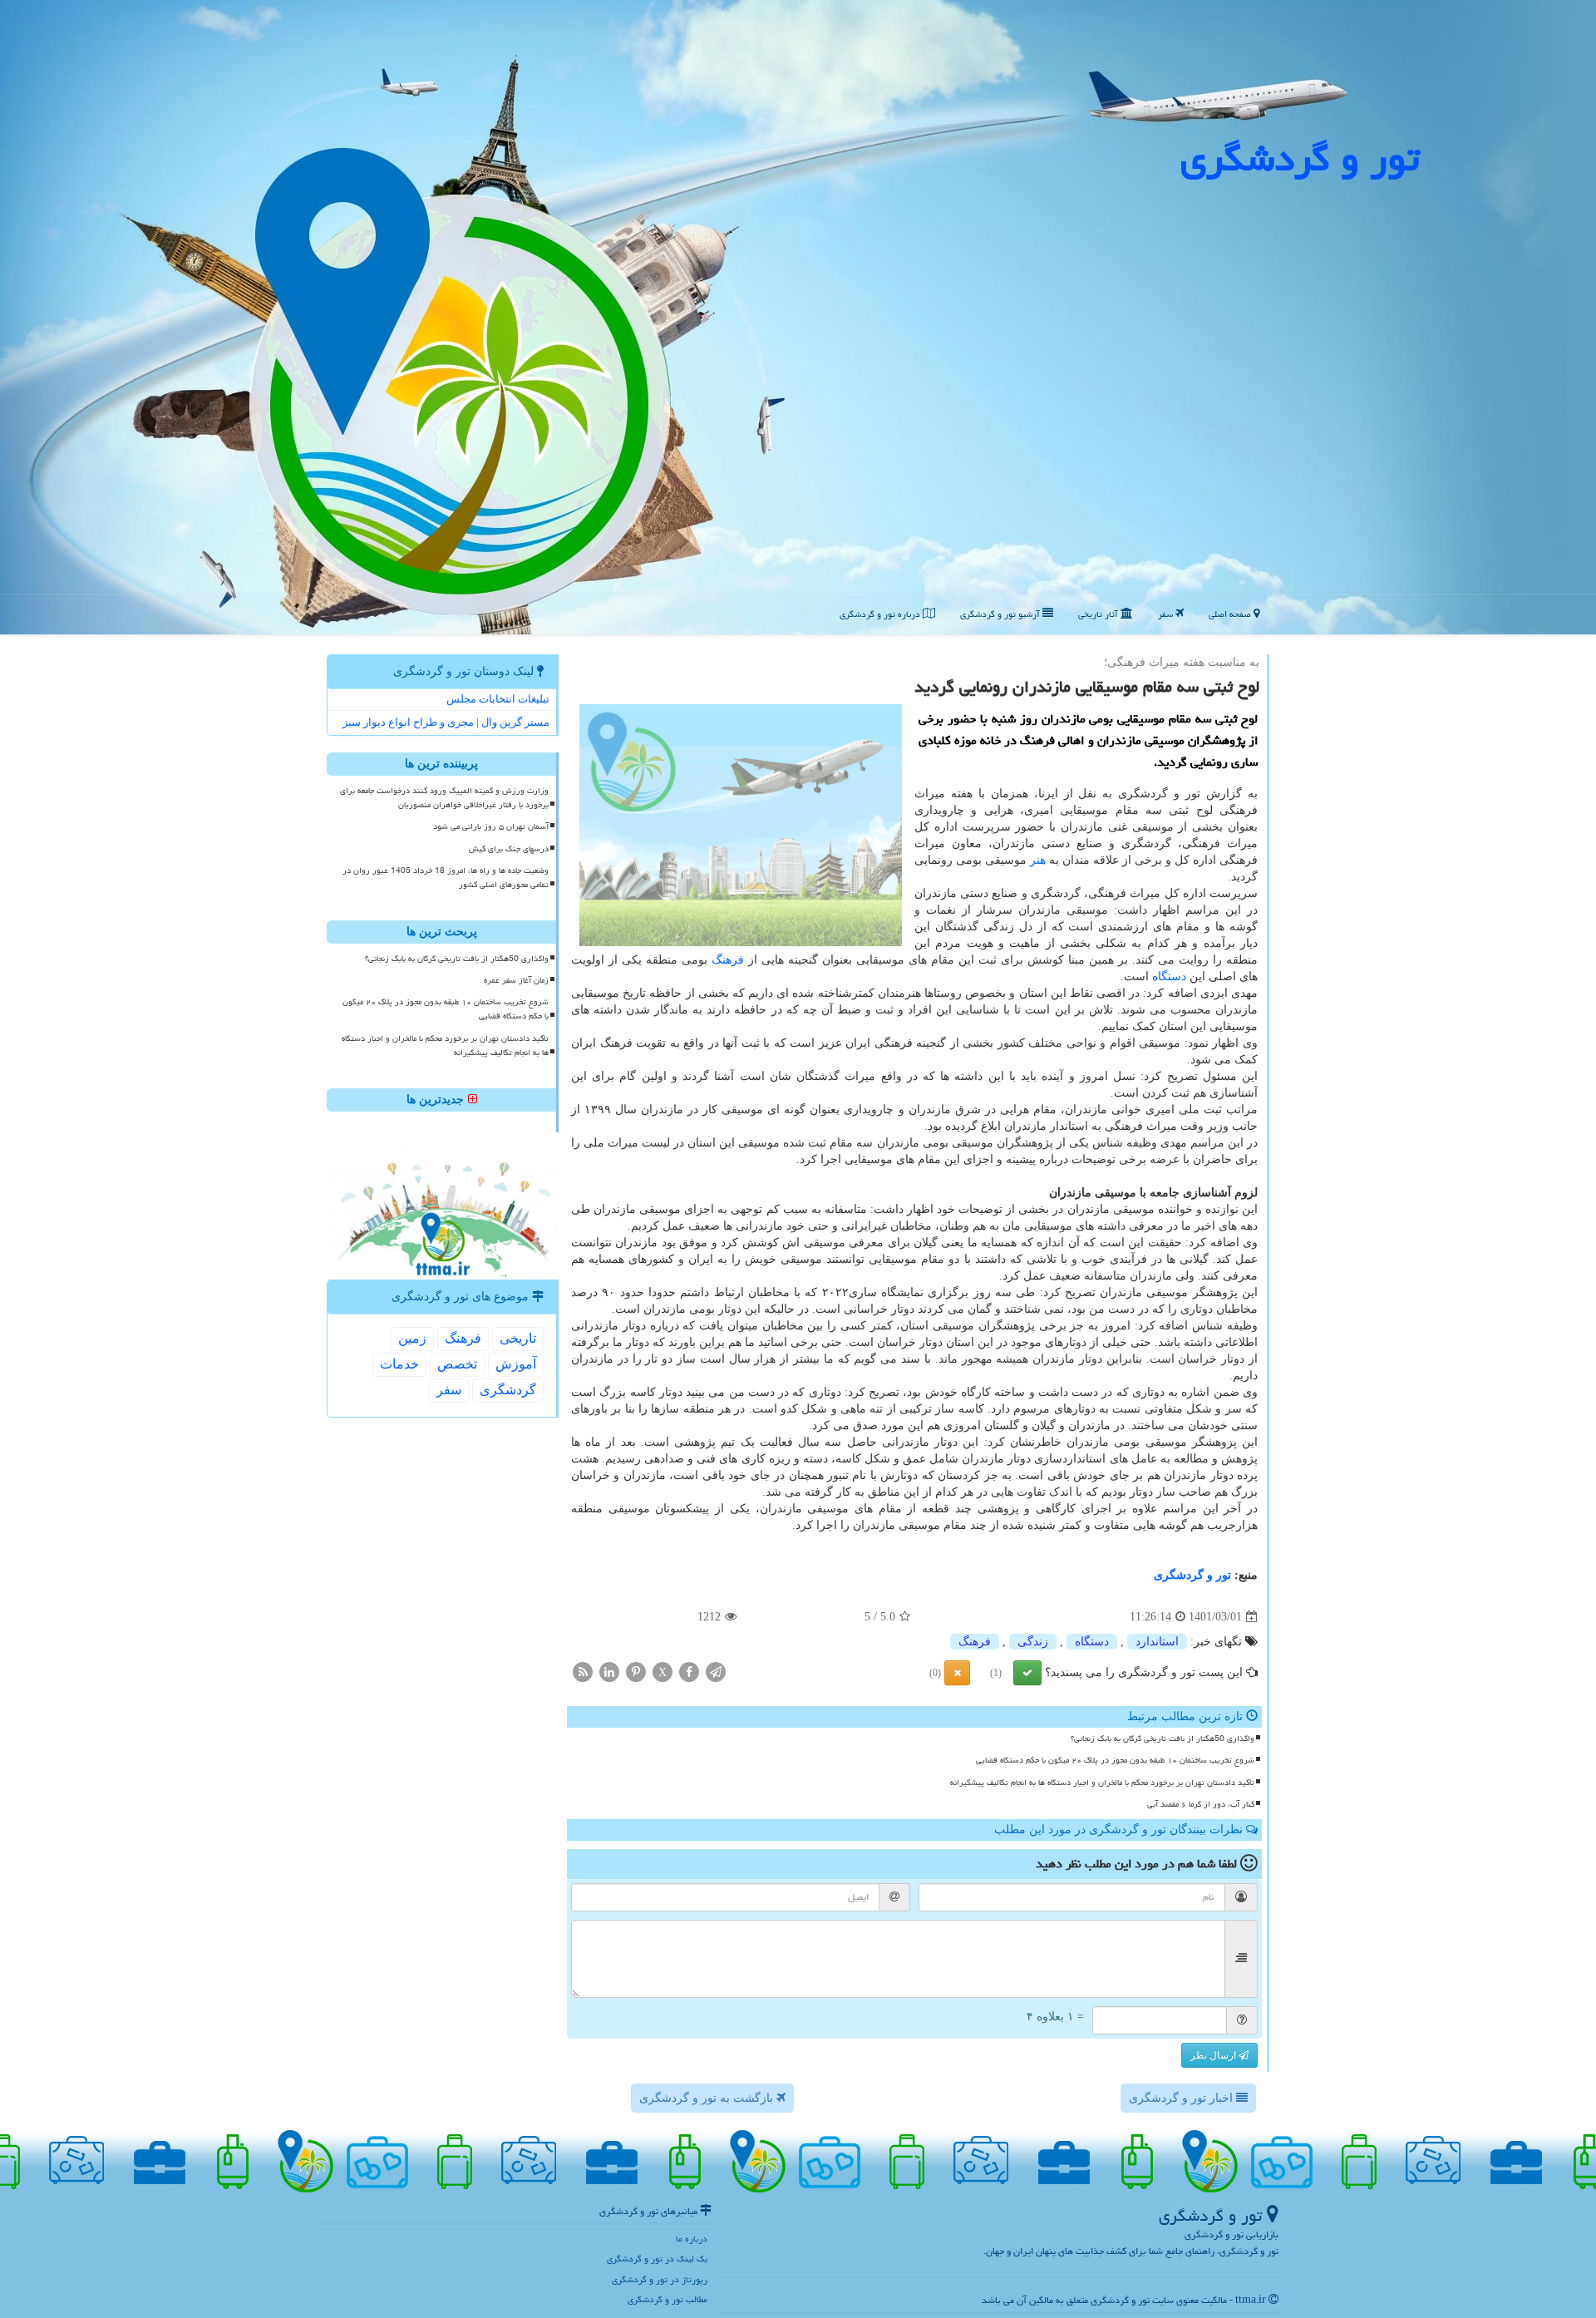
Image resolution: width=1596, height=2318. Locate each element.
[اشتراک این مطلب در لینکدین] (609, 1672)
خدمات (399, 1364)
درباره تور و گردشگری (881, 614)
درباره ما (692, 2239)
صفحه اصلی (1231, 614)
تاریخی (518, 1338)
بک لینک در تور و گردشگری (657, 2259)
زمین (412, 1338)
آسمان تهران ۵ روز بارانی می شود (491, 826)
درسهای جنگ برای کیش (509, 849)
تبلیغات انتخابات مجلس (498, 699)
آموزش (516, 1364)
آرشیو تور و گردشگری (1001, 614)
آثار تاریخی (1099, 614)
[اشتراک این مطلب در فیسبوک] (689, 1672)
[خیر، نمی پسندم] (957, 1673)
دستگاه (1169, 977)
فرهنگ (728, 960)
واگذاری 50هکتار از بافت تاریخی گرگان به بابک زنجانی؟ (1163, 1738)
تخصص (457, 1364)
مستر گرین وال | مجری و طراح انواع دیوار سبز (446, 722)
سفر (1167, 614)
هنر (1038, 860)
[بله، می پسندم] (1027, 1673)
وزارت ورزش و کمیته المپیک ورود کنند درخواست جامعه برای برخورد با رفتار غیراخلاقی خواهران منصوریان (444, 798)
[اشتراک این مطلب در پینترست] (636, 1672)
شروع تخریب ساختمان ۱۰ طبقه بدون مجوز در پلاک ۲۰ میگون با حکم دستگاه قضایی (1115, 1760)
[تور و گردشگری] (798, 316)
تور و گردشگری (1192, 1575)
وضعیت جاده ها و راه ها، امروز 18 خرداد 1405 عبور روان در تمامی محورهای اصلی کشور (446, 878)
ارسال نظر (1214, 2055)
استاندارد (1157, 1642)
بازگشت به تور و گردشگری (708, 2098)
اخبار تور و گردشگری (1182, 2098)
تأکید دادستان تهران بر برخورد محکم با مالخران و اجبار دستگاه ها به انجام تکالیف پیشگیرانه (1102, 1783)
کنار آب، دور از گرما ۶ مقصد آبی (1201, 1804)
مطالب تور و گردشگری (667, 2299)
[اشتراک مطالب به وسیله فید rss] (583, 1672)
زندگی (1033, 1642)
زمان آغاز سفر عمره (516, 980)
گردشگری (508, 1390)
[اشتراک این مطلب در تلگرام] (716, 1672)
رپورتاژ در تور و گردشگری (660, 2279)
